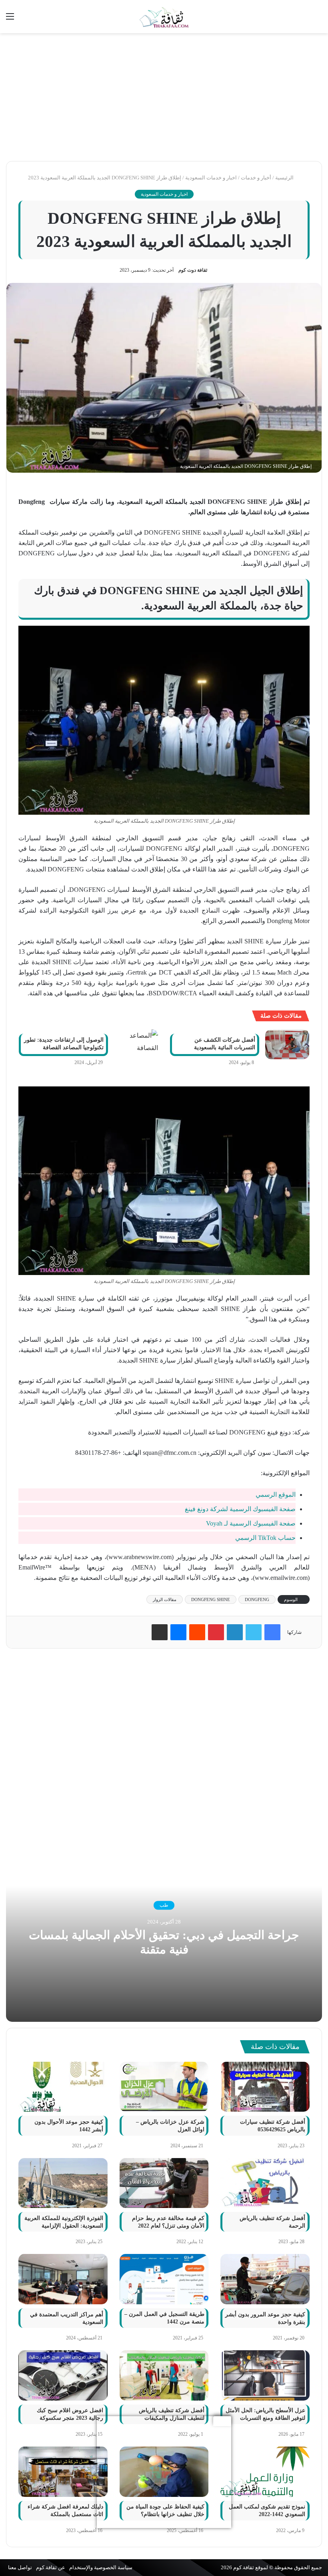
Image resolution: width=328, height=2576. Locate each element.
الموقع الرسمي (276, 1495)
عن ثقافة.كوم (51, 2567)
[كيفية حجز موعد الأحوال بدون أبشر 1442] (63, 2087)
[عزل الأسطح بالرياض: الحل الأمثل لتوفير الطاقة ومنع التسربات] (265, 2375)
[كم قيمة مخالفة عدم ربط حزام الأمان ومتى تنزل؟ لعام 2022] (164, 2183)
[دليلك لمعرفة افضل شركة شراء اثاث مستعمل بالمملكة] (63, 2472)
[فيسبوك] (272, 1632)
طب (164, 1905)
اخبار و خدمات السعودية (211, 178)
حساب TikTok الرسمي (265, 1538)
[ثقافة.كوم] (164, 17)
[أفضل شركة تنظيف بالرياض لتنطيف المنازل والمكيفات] (164, 2375)
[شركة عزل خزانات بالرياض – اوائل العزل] (164, 2087)
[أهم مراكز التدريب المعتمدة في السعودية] (63, 2279)
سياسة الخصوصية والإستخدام (101, 2567)
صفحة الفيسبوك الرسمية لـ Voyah (251, 1523)
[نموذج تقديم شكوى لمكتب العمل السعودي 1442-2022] (265, 2472)
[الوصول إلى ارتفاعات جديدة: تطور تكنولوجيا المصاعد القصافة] (136, 1044)
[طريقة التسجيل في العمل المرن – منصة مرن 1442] (164, 2279)
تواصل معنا (20, 2567)
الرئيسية (285, 178)
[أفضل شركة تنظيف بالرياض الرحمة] (265, 2183)
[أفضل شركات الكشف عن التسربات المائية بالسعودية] (287, 1044)
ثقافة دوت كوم (193, 270)
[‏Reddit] (197, 1632)
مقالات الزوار (165, 1599)
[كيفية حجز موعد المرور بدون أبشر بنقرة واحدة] (265, 2279)
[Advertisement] (164, 97)
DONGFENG (257, 1599)
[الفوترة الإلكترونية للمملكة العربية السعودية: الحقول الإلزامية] (63, 2183)
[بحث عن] (318, 19)
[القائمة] (10, 19)
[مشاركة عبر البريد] (160, 1632)
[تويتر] (254, 1632)
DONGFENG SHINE (211, 1599)
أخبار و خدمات (256, 178)
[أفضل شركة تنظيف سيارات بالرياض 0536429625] (265, 2087)
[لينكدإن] (235, 1632)
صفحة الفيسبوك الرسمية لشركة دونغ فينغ (240, 1509)
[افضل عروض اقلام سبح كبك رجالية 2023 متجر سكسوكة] (63, 2375)
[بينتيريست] (216, 1632)
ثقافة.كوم (244, 2567)
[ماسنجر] (178, 1632)
